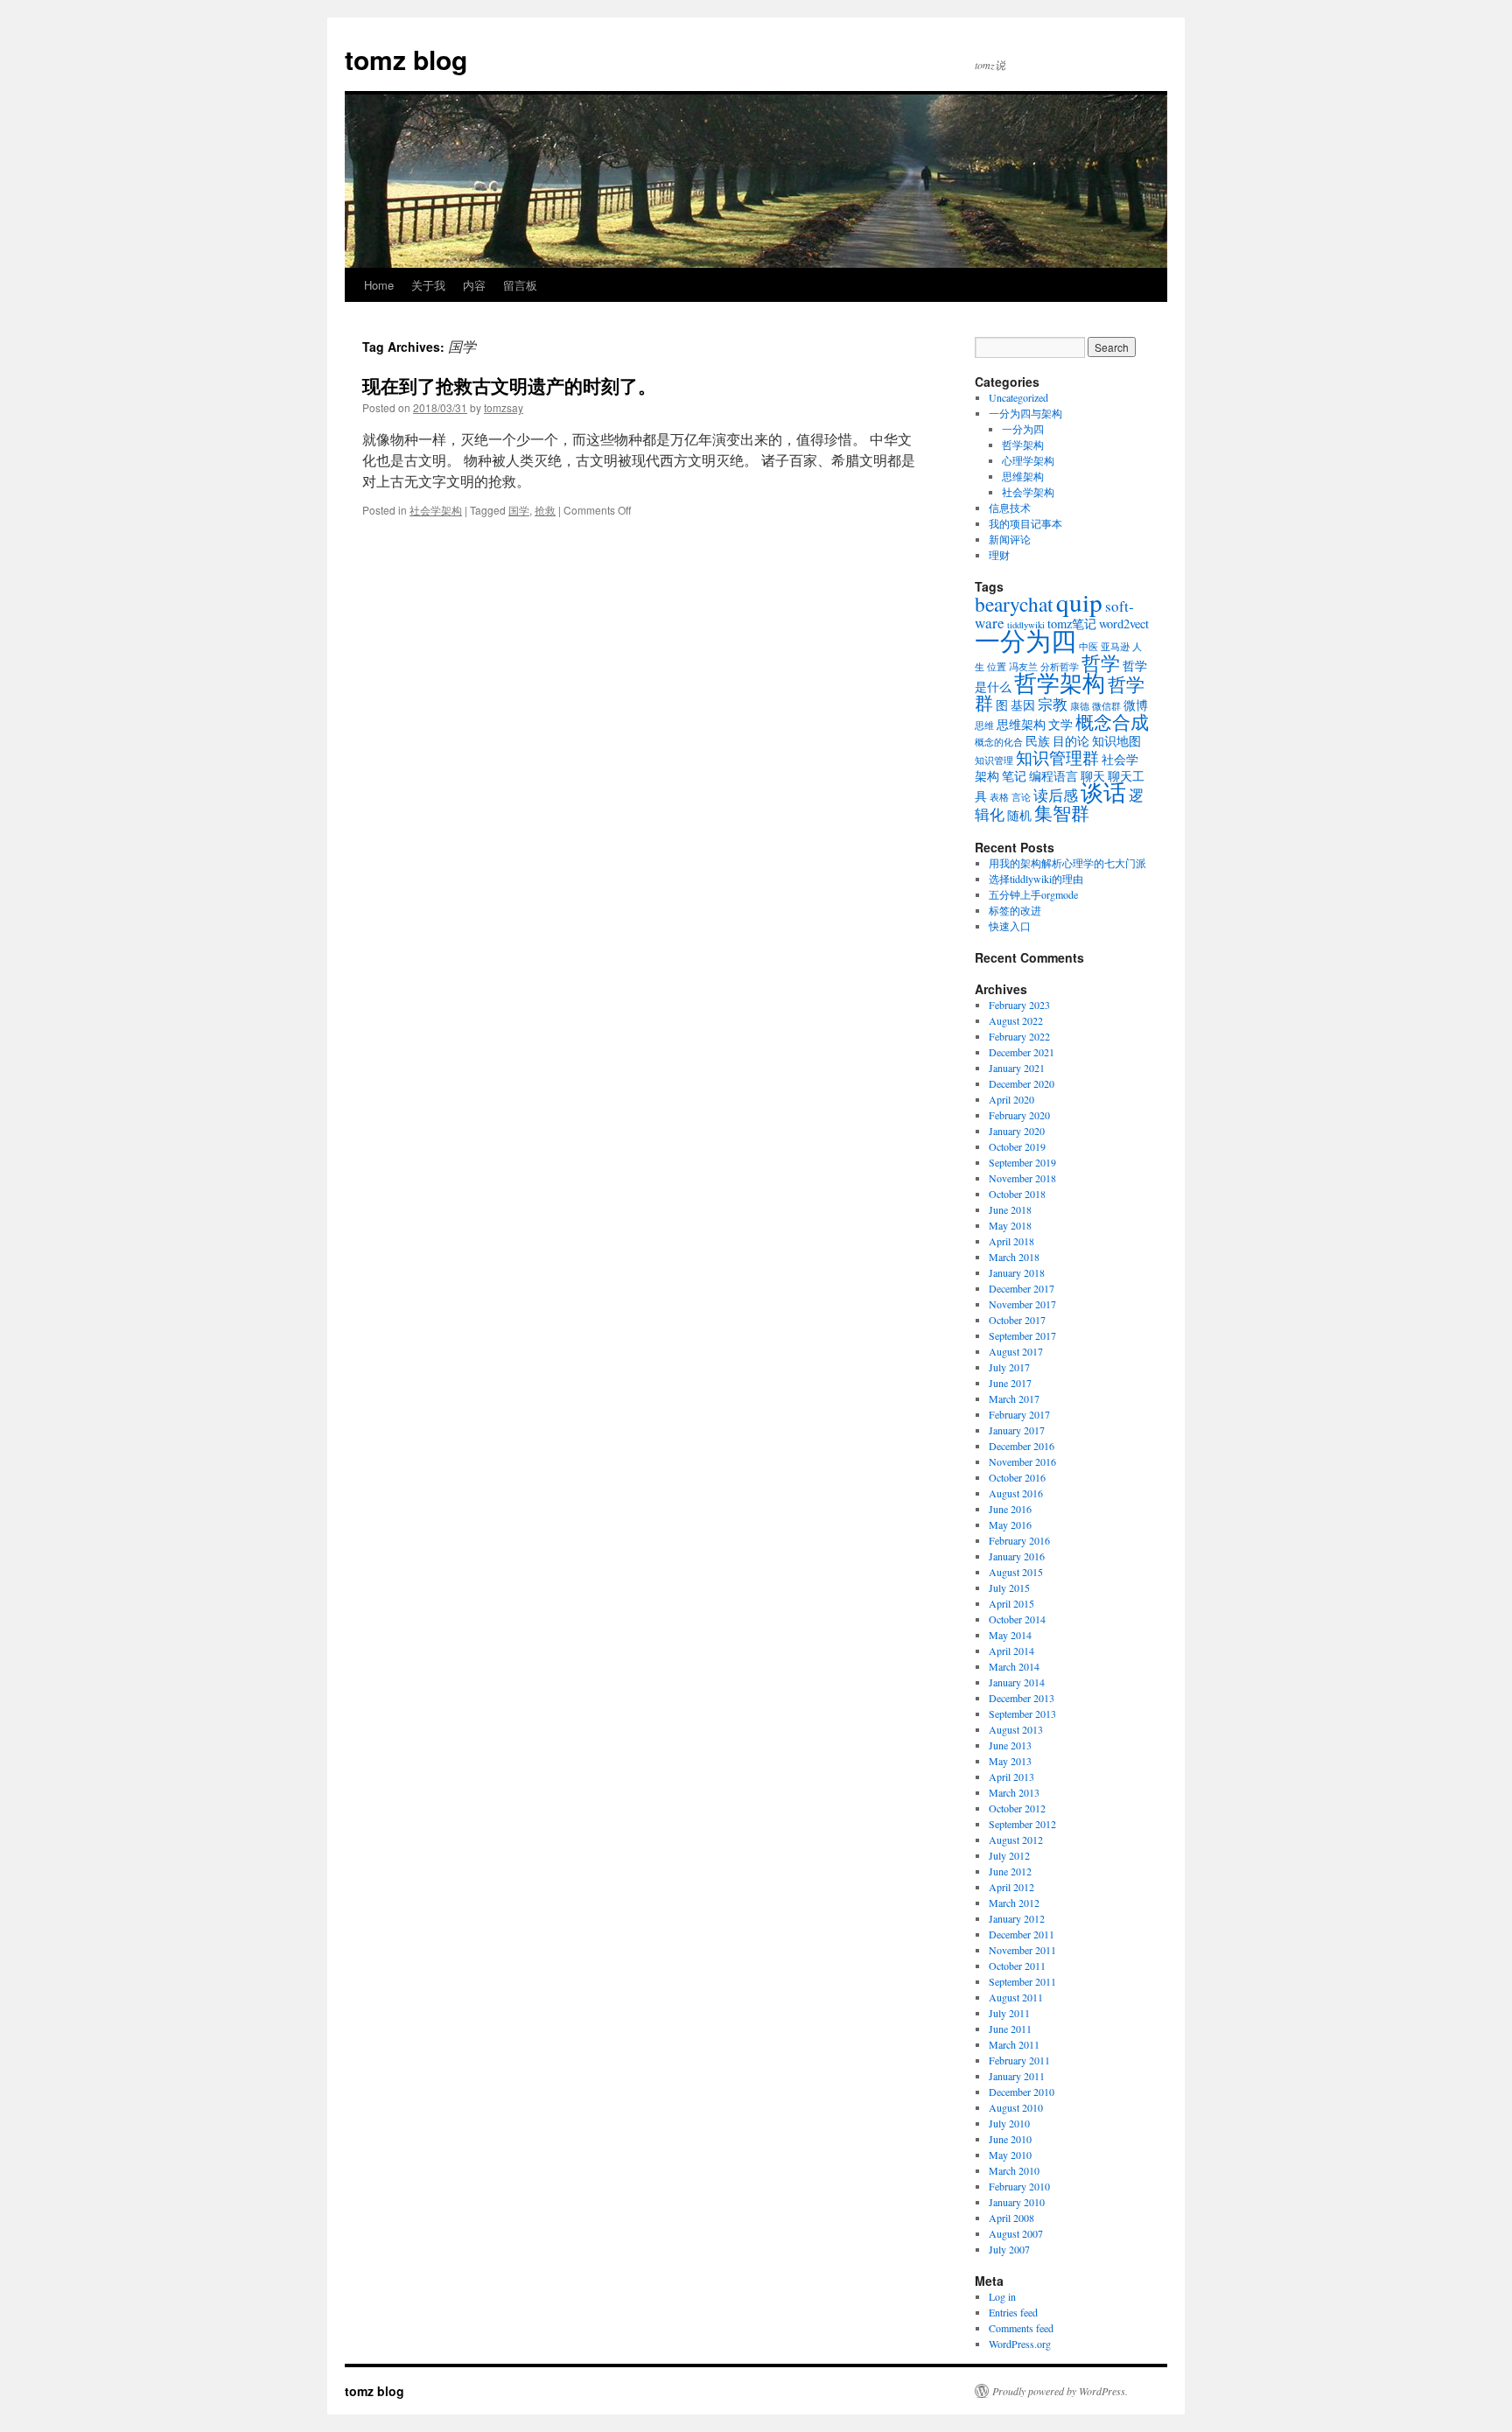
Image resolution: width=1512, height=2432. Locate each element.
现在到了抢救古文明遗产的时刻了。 (509, 385)
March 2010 (1014, 2170)
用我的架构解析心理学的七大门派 (1067, 863)
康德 (1080, 706)
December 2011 (1022, 1934)
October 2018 (1017, 1194)
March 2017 (1014, 1398)
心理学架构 (1028, 460)
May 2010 (1010, 2155)
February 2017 (1019, 1414)
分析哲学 (1060, 667)
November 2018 (1022, 1178)
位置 (997, 667)
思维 (984, 725)
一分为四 (1023, 429)
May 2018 (1010, 1225)
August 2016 (1016, 1493)
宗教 (1053, 704)
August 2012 (1016, 1840)
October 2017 (1017, 1320)
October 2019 (1017, 1146)
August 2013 (1016, 1729)
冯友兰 (1023, 667)
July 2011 (1009, 2013)
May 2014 (1010, 1635)
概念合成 (1112, 722)
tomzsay (504, 407)
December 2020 (1022, 1083)
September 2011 (1022, 1981)
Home (379, 285)
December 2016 (1022, 1446)
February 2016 (1019, 1540)
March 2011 (1014, 2044)
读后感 (1056, 795)
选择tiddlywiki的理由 (1036, 879)
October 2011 (1017, 1966)
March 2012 (1014, 1903)
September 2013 (1022, 1714)
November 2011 (1022, 1950)
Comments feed (1021, 2328)
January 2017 (1017, 1430)
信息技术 (1010, 508)
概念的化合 (999, 742)
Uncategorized (1018, 397)
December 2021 (1022, 1052)
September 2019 (1022, 1162)
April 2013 (1011, 1777)
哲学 (1101, 662)
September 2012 (1022, 1824)
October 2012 (1017, 1808)
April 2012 (1011, 1887)
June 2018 (1010, 1209)
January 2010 (1017, 2202)
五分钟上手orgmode (1033, 894)
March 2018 (1014, 1257)
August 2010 (1016, 2107)
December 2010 (1022, 2092)
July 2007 (1009, 2249)
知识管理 (994, 760)
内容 (474, 285)
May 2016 (1010, 1524)
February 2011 (1019, 2060)
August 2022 (1016, 1020)
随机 (1019, 815)
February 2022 (1019, 1036)
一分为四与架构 (1025, 413)
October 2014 (1017, 1619)
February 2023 (1019, 1005)
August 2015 (1016, 1572)
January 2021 (1017, 1068)
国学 (519, 510)
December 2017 (1022, 1288)
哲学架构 (1023, 445)
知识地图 (1116, 741)
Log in (1002, 2296)
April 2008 (1011, 2218)
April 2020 (1011, 1099)
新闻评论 (1010, 539)
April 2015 (1011, 1603)
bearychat (1014, 604)
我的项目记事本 (1025, 523)
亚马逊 (1115, 647)
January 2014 (1017, 1682)
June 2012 (1010, 1871)
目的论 (1071, 741)
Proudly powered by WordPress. (1060, 2391)
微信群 (1106, 706)
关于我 (428, 285)
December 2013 (1022, 1698)
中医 (1088, 647)
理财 (999, 555)
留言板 (520, 285)
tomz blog (406, 59)
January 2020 (1017, 1131)
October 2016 (1017, 1477)
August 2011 (1016, 1997)
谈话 (1103, 792)
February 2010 (1019, 2186)
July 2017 (1009, 1367)
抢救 (545, 510)
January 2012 (1017, 1918)
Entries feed (1013, 2312)
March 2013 (1014, 1792)
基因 (1023, 705)
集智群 (1062, 813)
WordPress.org (1020, 2344)
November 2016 (1022, 1461)
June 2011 (1010, 2029)
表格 (999, 797)
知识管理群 (1057, 757)
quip (1079, 602)
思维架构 (1023, 476)
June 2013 (1010, 1745)
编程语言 (1053, 776)
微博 (1136, 705)
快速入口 (1010, 926)
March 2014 (1014, 1666)
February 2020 (1019, 1115)
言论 (1021, 797)
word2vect (1124, 624)
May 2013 (1010, 1761)
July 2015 (1009, 1587)
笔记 (1014, 776)
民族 (1038, 741)
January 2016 (1017, 1556)
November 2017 (1022, 1304)
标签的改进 (1015, 910)
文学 (1060, 724)
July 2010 (1009, 2123)
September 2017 (1022, 1335)
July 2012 (1009, 1855)
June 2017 (1010, 1383)
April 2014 (1011, 1651)
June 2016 (1010, 1509)
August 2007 (1016, 2233)
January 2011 (1017, 2076)
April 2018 (1011, 1241)
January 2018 (1017, 1272)
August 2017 (1016, 1351)
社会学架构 (436, 510)
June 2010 (1010, 2139)
